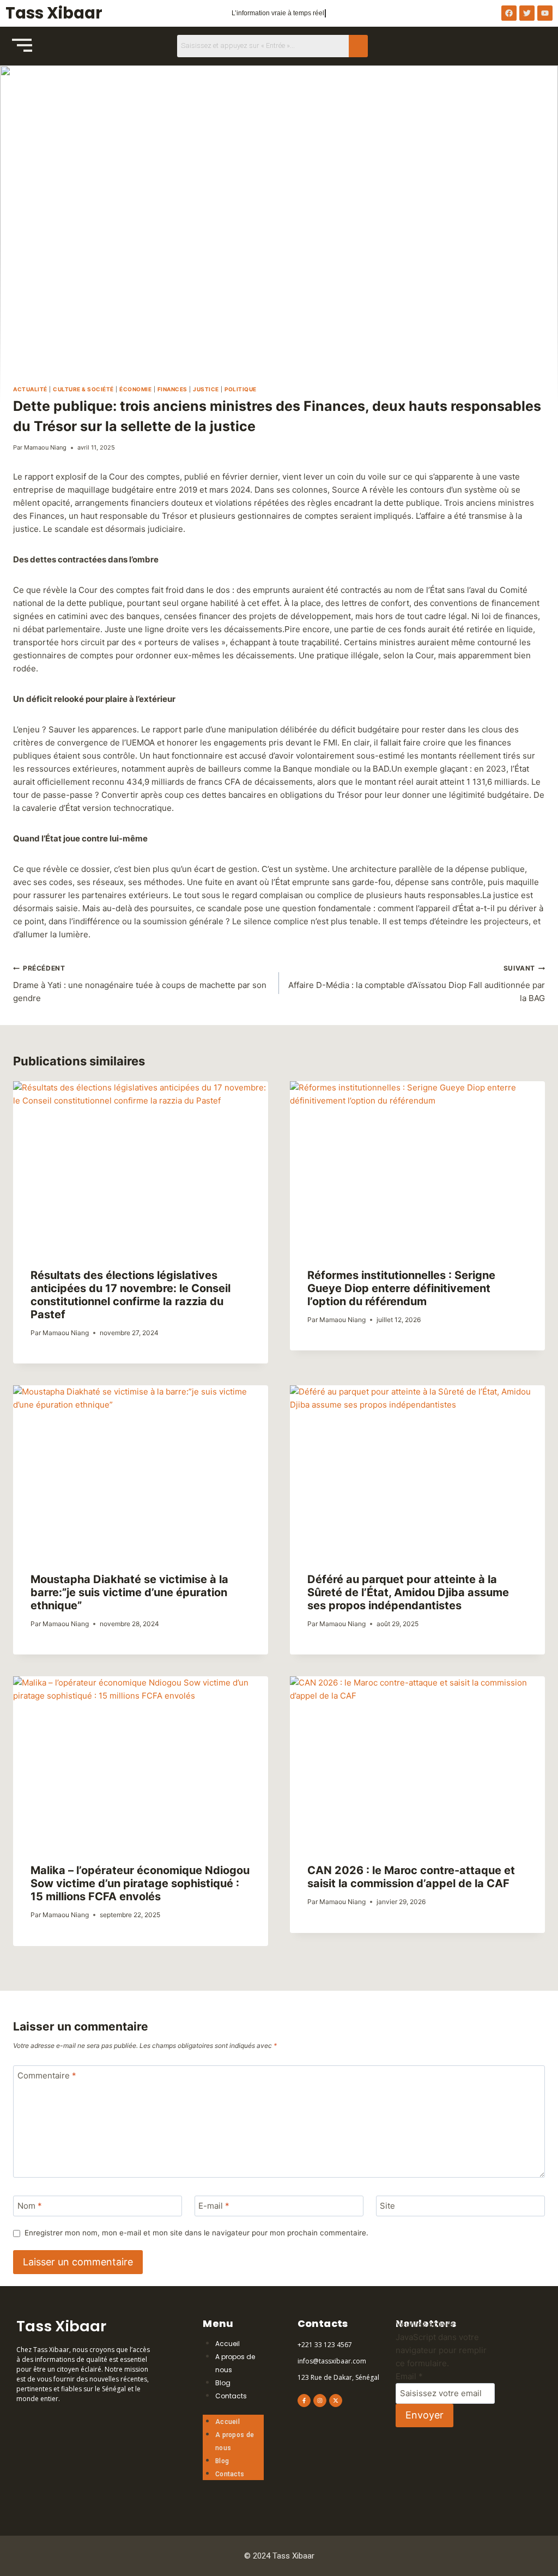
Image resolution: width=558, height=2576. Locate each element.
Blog (223, 2383)
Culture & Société (83, 389)
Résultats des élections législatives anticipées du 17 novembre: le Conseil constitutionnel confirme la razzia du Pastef (131, 1295)
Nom (30, 2206)
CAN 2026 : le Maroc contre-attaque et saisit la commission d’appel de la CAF (411, 1877)
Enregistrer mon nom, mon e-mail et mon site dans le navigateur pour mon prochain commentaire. (196, 2233)
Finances (172, 389)
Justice (206, 389)
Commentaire (47, 2076)
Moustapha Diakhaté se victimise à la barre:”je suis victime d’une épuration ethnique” (129, 1592)
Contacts (231, 2396)
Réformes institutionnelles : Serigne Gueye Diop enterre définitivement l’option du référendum (401, 1288)
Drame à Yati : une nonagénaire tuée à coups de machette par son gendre (140, 984)
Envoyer (424, 2415)
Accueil (228, 2344)
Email (409, 2376)
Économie (135, 389)
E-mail (214, 2206)
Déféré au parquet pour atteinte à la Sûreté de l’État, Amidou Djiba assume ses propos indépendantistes (408, 1592)
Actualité (30, 389)
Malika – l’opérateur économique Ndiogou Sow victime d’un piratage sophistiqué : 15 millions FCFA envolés (140, 1883)
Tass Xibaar (54, 13)
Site (387, 2206)
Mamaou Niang (45, 447)
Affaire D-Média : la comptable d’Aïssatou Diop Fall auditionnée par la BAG (417, 984)
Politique (241, 389)
